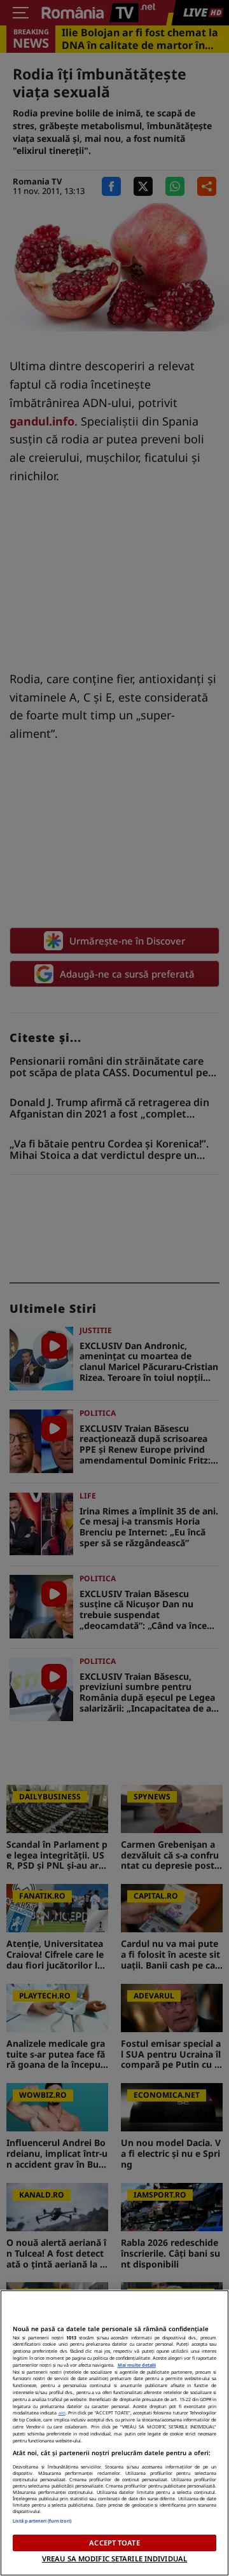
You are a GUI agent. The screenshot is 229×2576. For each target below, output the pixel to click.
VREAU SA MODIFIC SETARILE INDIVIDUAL (114, 2559)
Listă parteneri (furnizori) (42, 2521)
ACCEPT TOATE (114, 2543)
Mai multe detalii (137, 2365)
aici (62, 2413)
